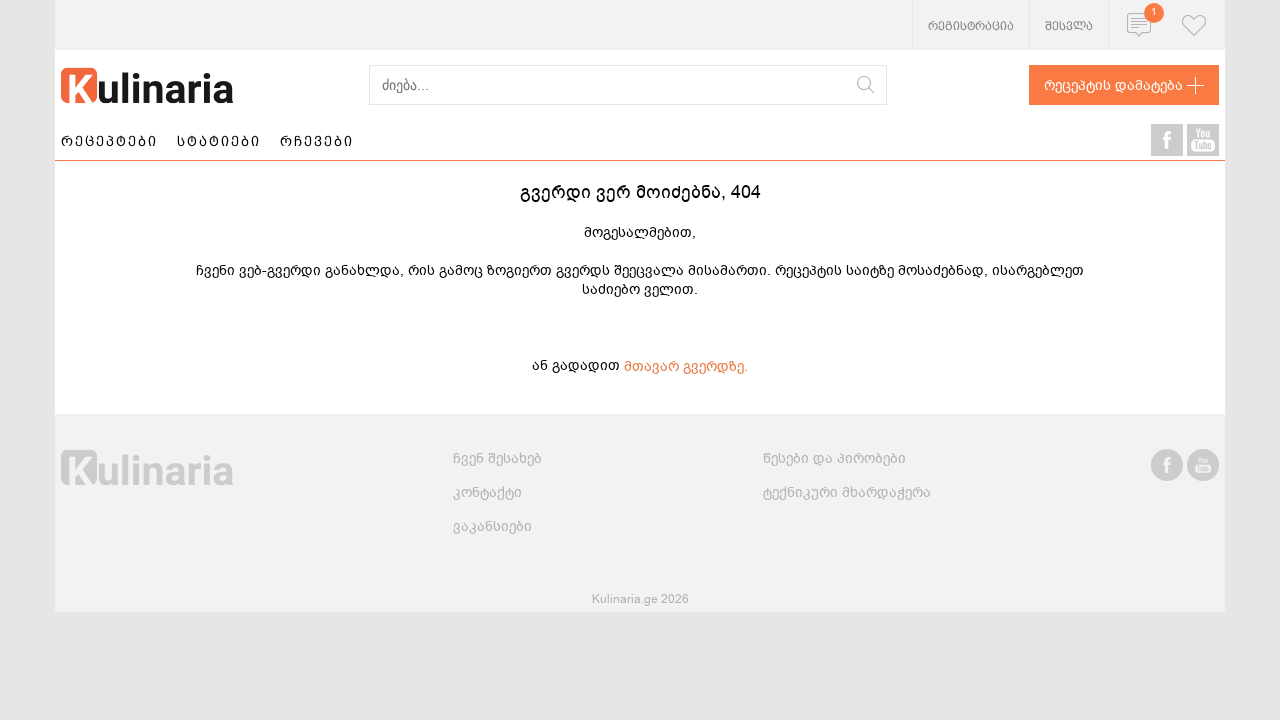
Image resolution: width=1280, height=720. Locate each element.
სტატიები (219, 141)
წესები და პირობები (834, 458)
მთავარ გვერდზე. (686, 366)
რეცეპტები (109, 141)
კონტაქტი (487, 492)
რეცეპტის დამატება (1113, 85)
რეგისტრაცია (971, 26)
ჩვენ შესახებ (497, 458)
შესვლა (1069, 26)
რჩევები (317, 141)
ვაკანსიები (492, 526)
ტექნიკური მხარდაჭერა (847, 492)
